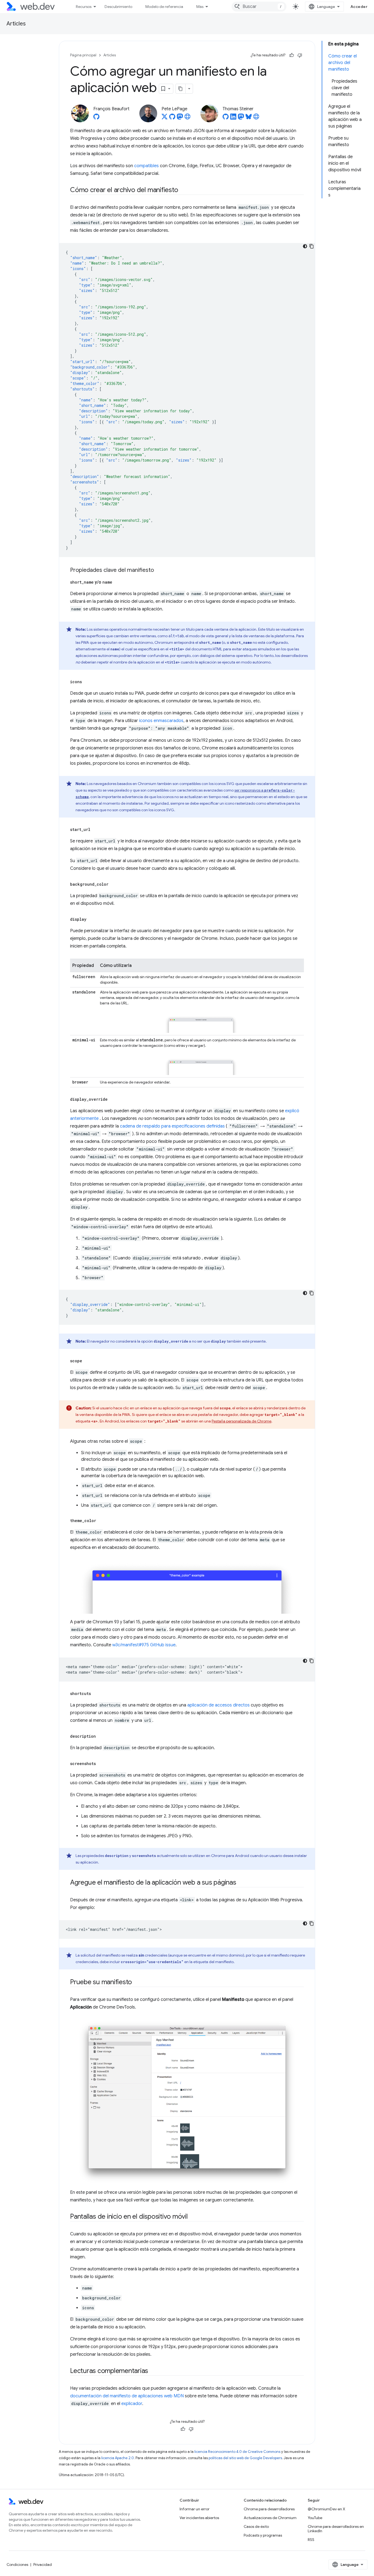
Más (200, 7)
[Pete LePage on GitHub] (172, 118)
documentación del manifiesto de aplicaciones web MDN (127, 2396)
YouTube (315, 2518)
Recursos (84, 7)
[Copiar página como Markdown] (181, 89)
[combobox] (259, 7)
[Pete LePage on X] (165, 118)
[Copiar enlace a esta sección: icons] (87, 682)
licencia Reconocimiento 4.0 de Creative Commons (237, 2452)
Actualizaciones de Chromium (270, 2518)
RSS (311, 2540)
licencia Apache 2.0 (118, 2458)
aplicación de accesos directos (218, 1705)
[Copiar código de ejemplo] (312, 246)
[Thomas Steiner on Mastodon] (241, 118)
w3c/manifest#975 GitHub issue (144, 1645)
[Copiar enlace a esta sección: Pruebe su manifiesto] (137, 1983)
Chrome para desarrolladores (269, 2509)
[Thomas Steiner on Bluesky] (249, 118)
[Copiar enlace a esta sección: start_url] (95, 830)
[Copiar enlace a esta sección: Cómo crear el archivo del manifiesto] (183, 190)
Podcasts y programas (263, 2535)
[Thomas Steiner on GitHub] (226, 118)
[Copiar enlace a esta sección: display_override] (113, 1099)
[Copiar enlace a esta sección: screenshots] (101, 1764)
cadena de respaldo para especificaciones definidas (172, 1126)
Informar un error (195, 2509)
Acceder (359, 7)
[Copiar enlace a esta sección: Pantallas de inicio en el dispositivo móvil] (193, 2217)
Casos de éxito (256, 2526)
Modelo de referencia (164, 7)
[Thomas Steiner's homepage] (256, 118)
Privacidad (43, 2565)
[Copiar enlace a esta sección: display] (91, 919)
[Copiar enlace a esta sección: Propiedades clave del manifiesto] (159, 570)
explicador (132, 2404)
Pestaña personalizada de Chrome (241, 1421)
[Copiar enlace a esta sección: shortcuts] (96, 1694)
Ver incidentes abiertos (199, 2518)
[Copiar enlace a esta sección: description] (101, 1736)
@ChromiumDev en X (326, 2509)
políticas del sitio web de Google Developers (245, 2458)
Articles (16, 24)
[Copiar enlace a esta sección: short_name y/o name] (117, 582)
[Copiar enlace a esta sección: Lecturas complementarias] (153, 2371)
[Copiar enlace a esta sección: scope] (87, 1361)
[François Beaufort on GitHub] (96, 118)
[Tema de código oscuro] (305, 246)
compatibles (146, 166)
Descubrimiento (118, 7)
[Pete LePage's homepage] (188, 118)
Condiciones (17, 2565)
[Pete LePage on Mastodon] (180, 118)
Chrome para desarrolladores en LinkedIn (336, 2529)
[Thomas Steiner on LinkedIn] (233, 118)
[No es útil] (300, 55)
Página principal (83, 55)
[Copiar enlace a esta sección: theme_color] (101, 1521)
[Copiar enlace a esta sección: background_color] (113, 884)
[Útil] (292, 55)
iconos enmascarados (161, 721)
